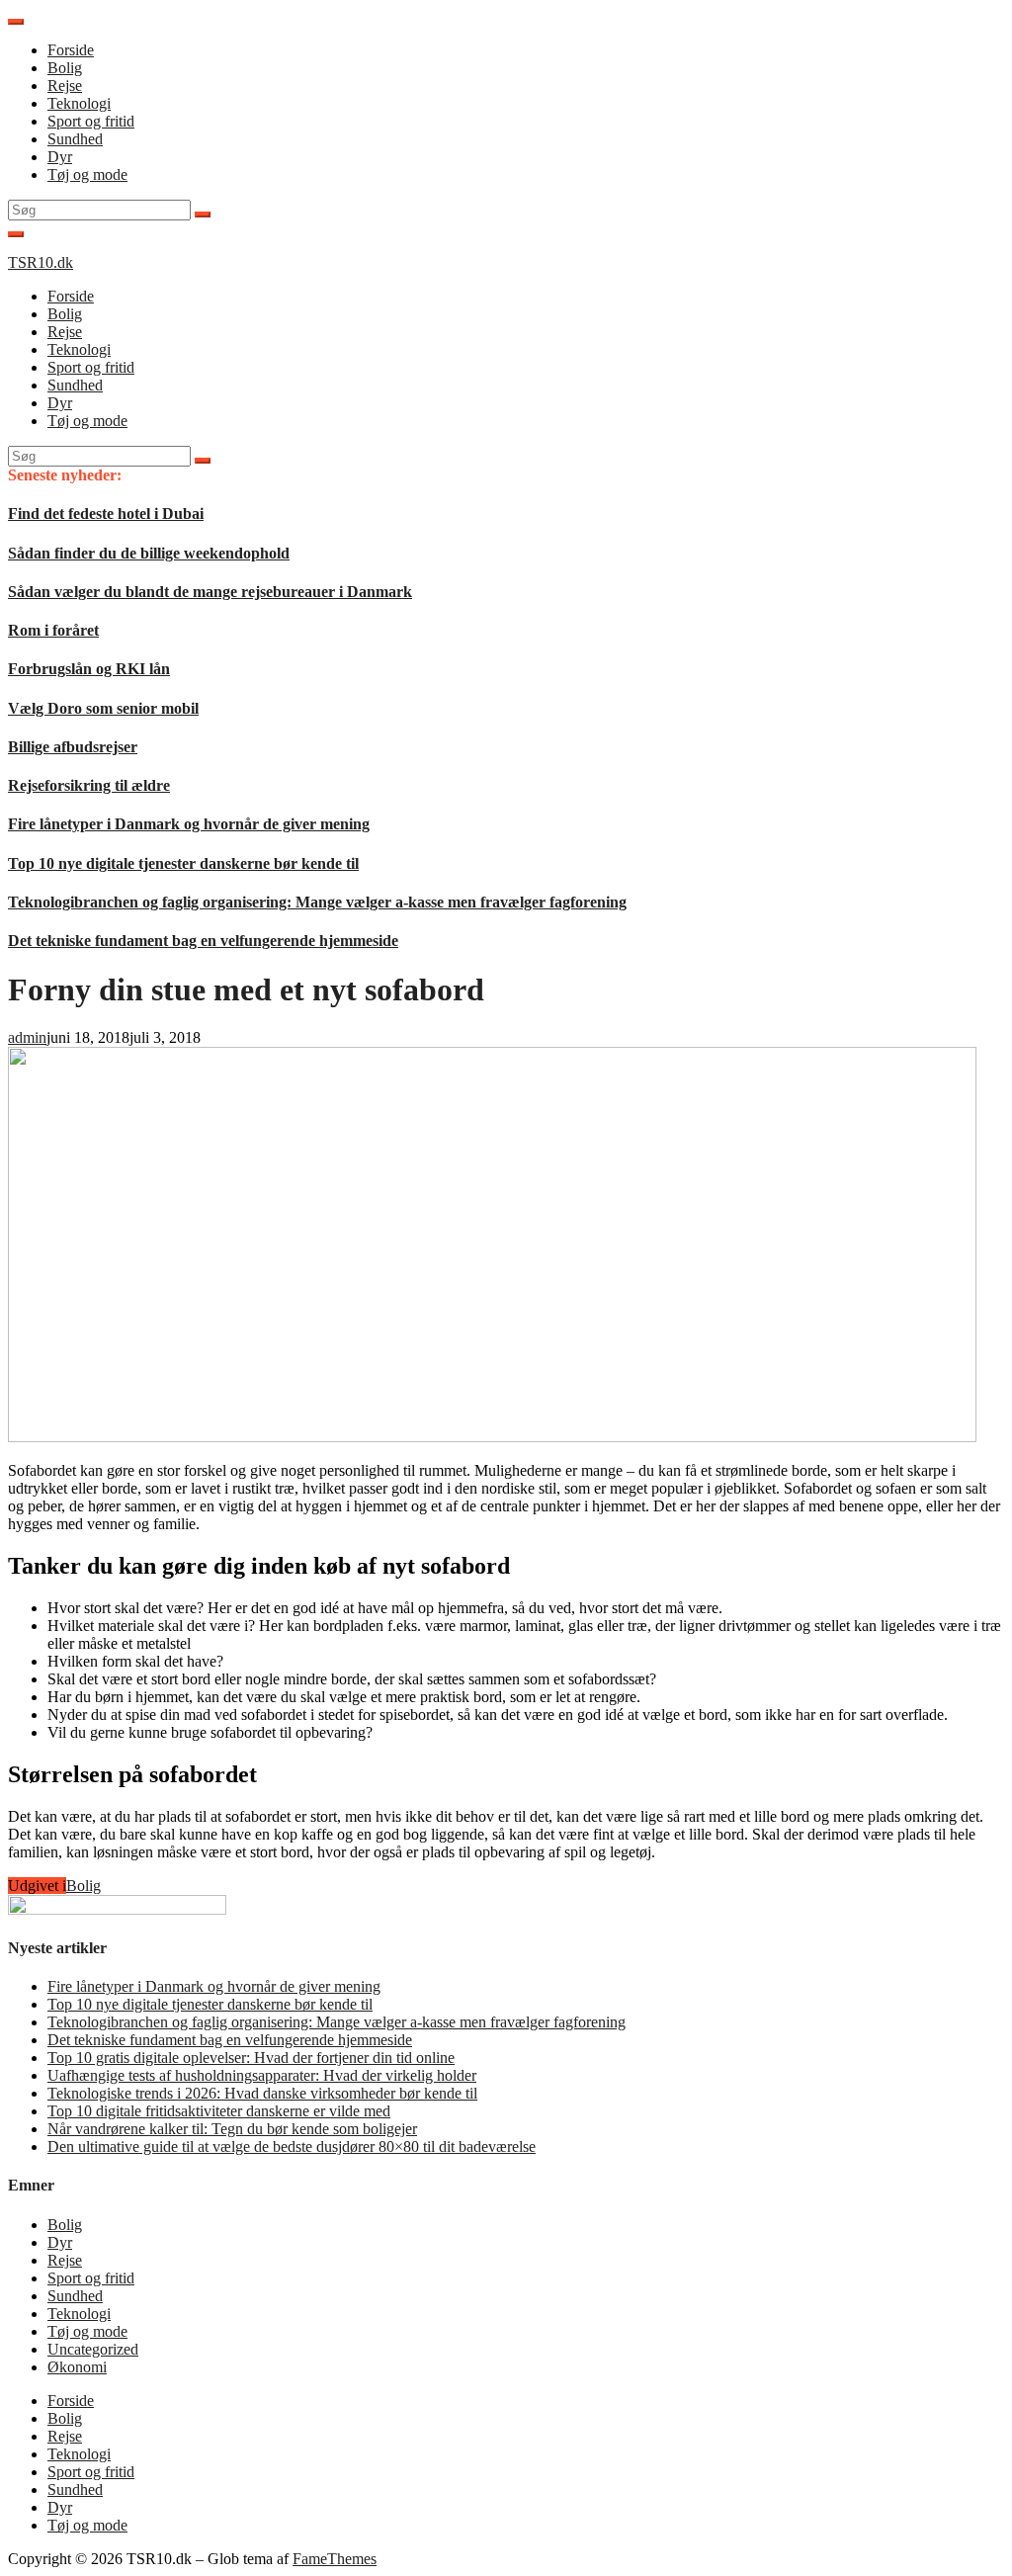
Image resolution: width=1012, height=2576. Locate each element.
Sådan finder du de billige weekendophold (149, 553)
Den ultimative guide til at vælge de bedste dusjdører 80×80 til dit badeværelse (292, 2147)
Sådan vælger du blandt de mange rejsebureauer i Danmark (210, 592)
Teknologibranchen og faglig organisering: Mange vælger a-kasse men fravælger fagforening (317, 902)
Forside (71, 50)
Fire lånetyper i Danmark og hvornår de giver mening (189, 824)
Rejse (65, 86)
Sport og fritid (91, 121)
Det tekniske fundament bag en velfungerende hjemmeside (203, 941)
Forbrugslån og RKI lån (89, 669)
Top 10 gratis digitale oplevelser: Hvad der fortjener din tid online (251, 2058)
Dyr (60, 157)
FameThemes (335, 2559)
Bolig (65, 68)
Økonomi (77, 2367)
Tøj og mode (87, 174)
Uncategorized (93, 2349)
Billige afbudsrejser (73, 747)
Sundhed (75, 139)
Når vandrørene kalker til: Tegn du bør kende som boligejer (232, 2129)
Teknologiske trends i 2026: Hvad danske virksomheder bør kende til (262, 2093)
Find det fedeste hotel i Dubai (106, 514)
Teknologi (79, 103)
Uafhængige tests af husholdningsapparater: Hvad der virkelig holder (262, 2075)
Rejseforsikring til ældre (89, 785)
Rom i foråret (53, 630)
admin (27, 1037)
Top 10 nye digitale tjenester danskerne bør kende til (183, 863)
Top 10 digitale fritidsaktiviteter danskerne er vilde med (219, 2111)
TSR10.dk (41, 262)
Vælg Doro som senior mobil (103, 708)
